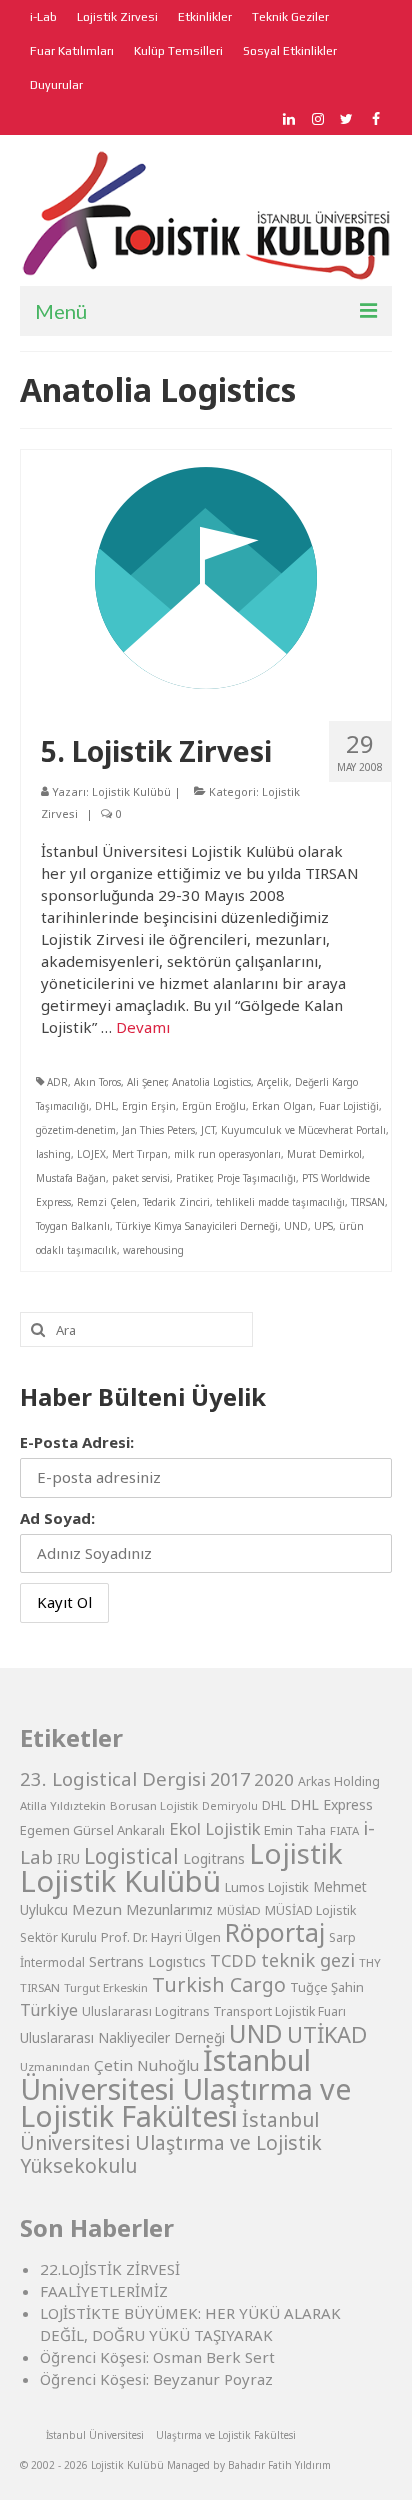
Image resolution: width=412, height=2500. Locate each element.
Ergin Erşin (149, 1106)
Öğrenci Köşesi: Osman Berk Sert (157, 2357)
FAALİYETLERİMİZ (104, 2291)
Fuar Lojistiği (349, 1106)
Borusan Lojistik (154, 1805)
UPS (323, 1226)
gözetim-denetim (76, 1130)
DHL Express (331, 1804)
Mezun (97, 1909)
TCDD (233, 1960)
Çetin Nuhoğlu (146, 2065)
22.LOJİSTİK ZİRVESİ (110, 2269)
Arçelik (273, 1082)
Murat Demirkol (324, 1154)
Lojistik (296, 1853)
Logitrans (214, 1858)
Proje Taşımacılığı (256, 1178)
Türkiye (49, 2010)
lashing (53, 1154)
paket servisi (141, 1178)
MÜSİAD (239, 1910)
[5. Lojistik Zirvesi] (206, 576)
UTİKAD (327, 2034)
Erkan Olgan (282, 1106)
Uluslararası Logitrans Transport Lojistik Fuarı (214, 2011)
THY (370, 1962)
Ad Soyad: (57, 1518)
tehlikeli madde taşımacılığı (280, 1202)
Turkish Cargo (219, 1984)
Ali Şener (146, 1082)
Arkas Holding (339, 1781)
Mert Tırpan (140, 1154)
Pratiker (193, 1178)
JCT (208, 1130)
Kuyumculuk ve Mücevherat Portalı (303, 1130)
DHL (105, 1106)
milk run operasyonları (227, 1154)
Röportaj (275, 1932)
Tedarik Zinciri (176, 1202)
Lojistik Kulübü (131, 791)
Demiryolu (230, 1806)
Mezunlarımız (169, 1909)
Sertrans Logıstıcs (147, 1961)
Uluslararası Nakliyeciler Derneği (122, 2038)
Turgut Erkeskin (106, 1987)
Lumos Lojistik (267, 1887)
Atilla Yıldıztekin (63, 1805)
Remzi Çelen (107, 1202)
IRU (68, 1859)
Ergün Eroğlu (214, 1106)
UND (296, 1226)
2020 (274, 1779)
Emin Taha (295, 1830)
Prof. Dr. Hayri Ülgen (161, 1937)
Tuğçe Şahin (327, 1987)
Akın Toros (97, 1082)
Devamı (143, 1027)
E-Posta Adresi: (77, 1442)
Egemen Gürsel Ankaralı (92, 1830)
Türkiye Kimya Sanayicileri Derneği (197, 1226)
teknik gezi (308, 1960)
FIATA (344, 1830)
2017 (230, 1779)
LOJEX (91, 1154)
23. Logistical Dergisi (113, 1779)
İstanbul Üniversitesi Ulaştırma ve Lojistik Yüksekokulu (171, 2142)
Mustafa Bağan (71, 1178)
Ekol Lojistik (214, 1828)
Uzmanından (55, 2066)
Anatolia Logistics (211, 1082)
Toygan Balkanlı (73, 1226)
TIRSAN (368, 1202)
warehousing (153, 1250)
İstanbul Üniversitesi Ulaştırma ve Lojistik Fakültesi (185, 2087)
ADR (57, 1082)
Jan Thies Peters (158, 1130)
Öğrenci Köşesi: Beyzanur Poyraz (156, 2379)
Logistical (131, 1856)
